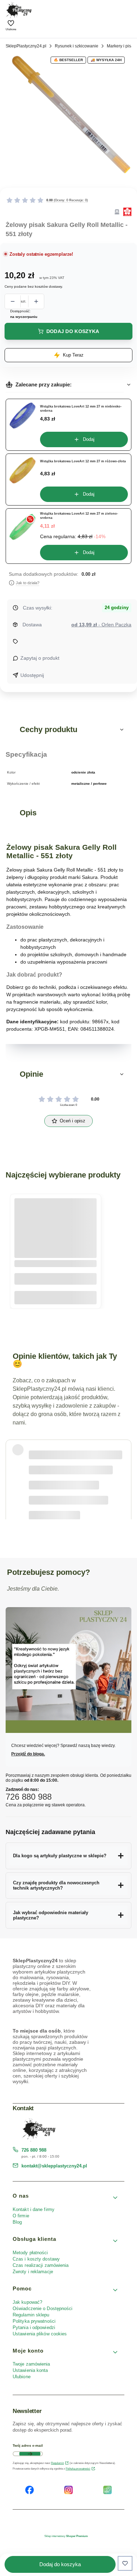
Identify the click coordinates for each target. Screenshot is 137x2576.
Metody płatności (30, 2253)
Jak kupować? (27, 2302)
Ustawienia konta (30, 2370)
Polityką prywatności (78, 2469)
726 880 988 (34, 2150)
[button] (68, 730)
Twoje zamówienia (31, 2364)
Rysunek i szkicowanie (77, 46)
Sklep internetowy (66, 2536)
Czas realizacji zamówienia (41, 2265)
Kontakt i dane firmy (34, 2209)
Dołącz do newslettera (30, 2454)
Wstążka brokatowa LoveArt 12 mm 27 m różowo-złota (83, 461)
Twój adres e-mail (28, 2445)
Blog (17, 2222)
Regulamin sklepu (31, 2315)
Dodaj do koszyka (73, 331)
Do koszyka (56, 1298)
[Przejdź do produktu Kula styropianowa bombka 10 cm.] (56, 1228)
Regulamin (57, 2463)
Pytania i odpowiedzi (34, 2327)
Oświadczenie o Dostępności (43, 2308)
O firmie (21, 2216)
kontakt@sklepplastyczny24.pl (54, 2166)
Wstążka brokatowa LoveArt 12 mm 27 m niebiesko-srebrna (81, 409)
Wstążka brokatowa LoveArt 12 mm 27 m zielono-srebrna (79, 516)
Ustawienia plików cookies (41, 2334)
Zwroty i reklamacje (33, 2272)
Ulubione (22, 2377)
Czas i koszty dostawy (36, 2259)
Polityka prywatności (34, 2321)
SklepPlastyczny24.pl (26, 46)
